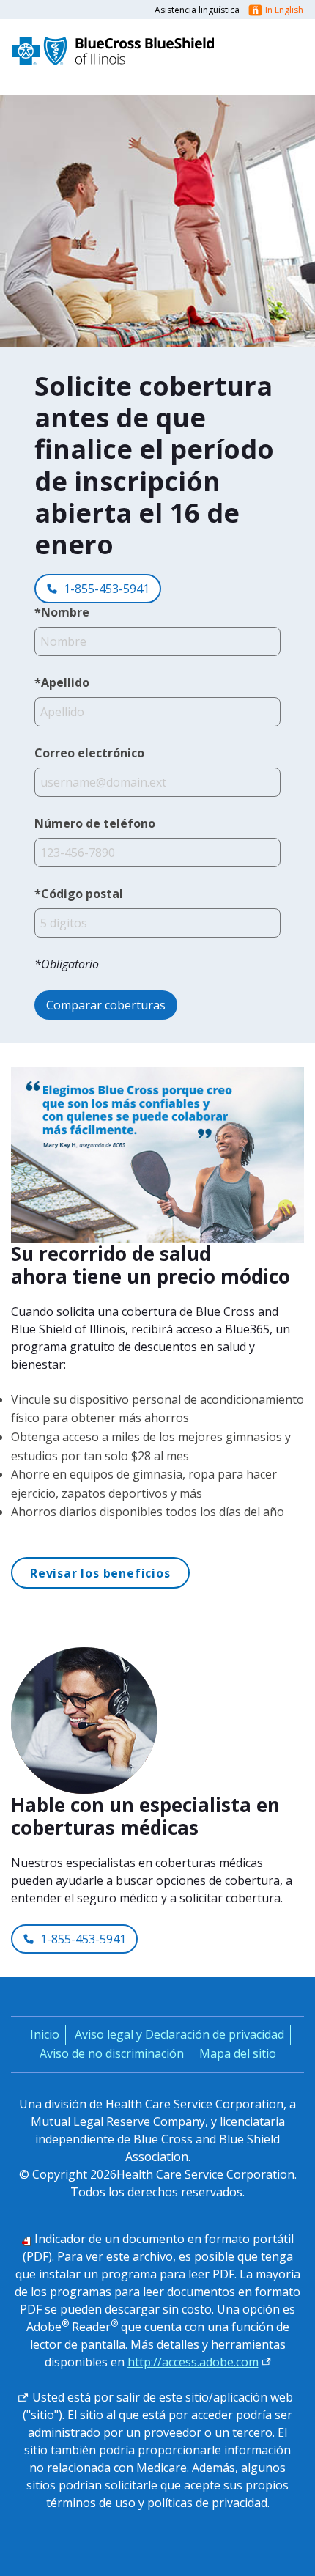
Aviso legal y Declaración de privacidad (179, 2034)
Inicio (45, 2034)
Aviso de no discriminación (112, 2053)
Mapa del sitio (238, 2053)
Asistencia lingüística (197, 10)
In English (284, 10)
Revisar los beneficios (100, 1573)
